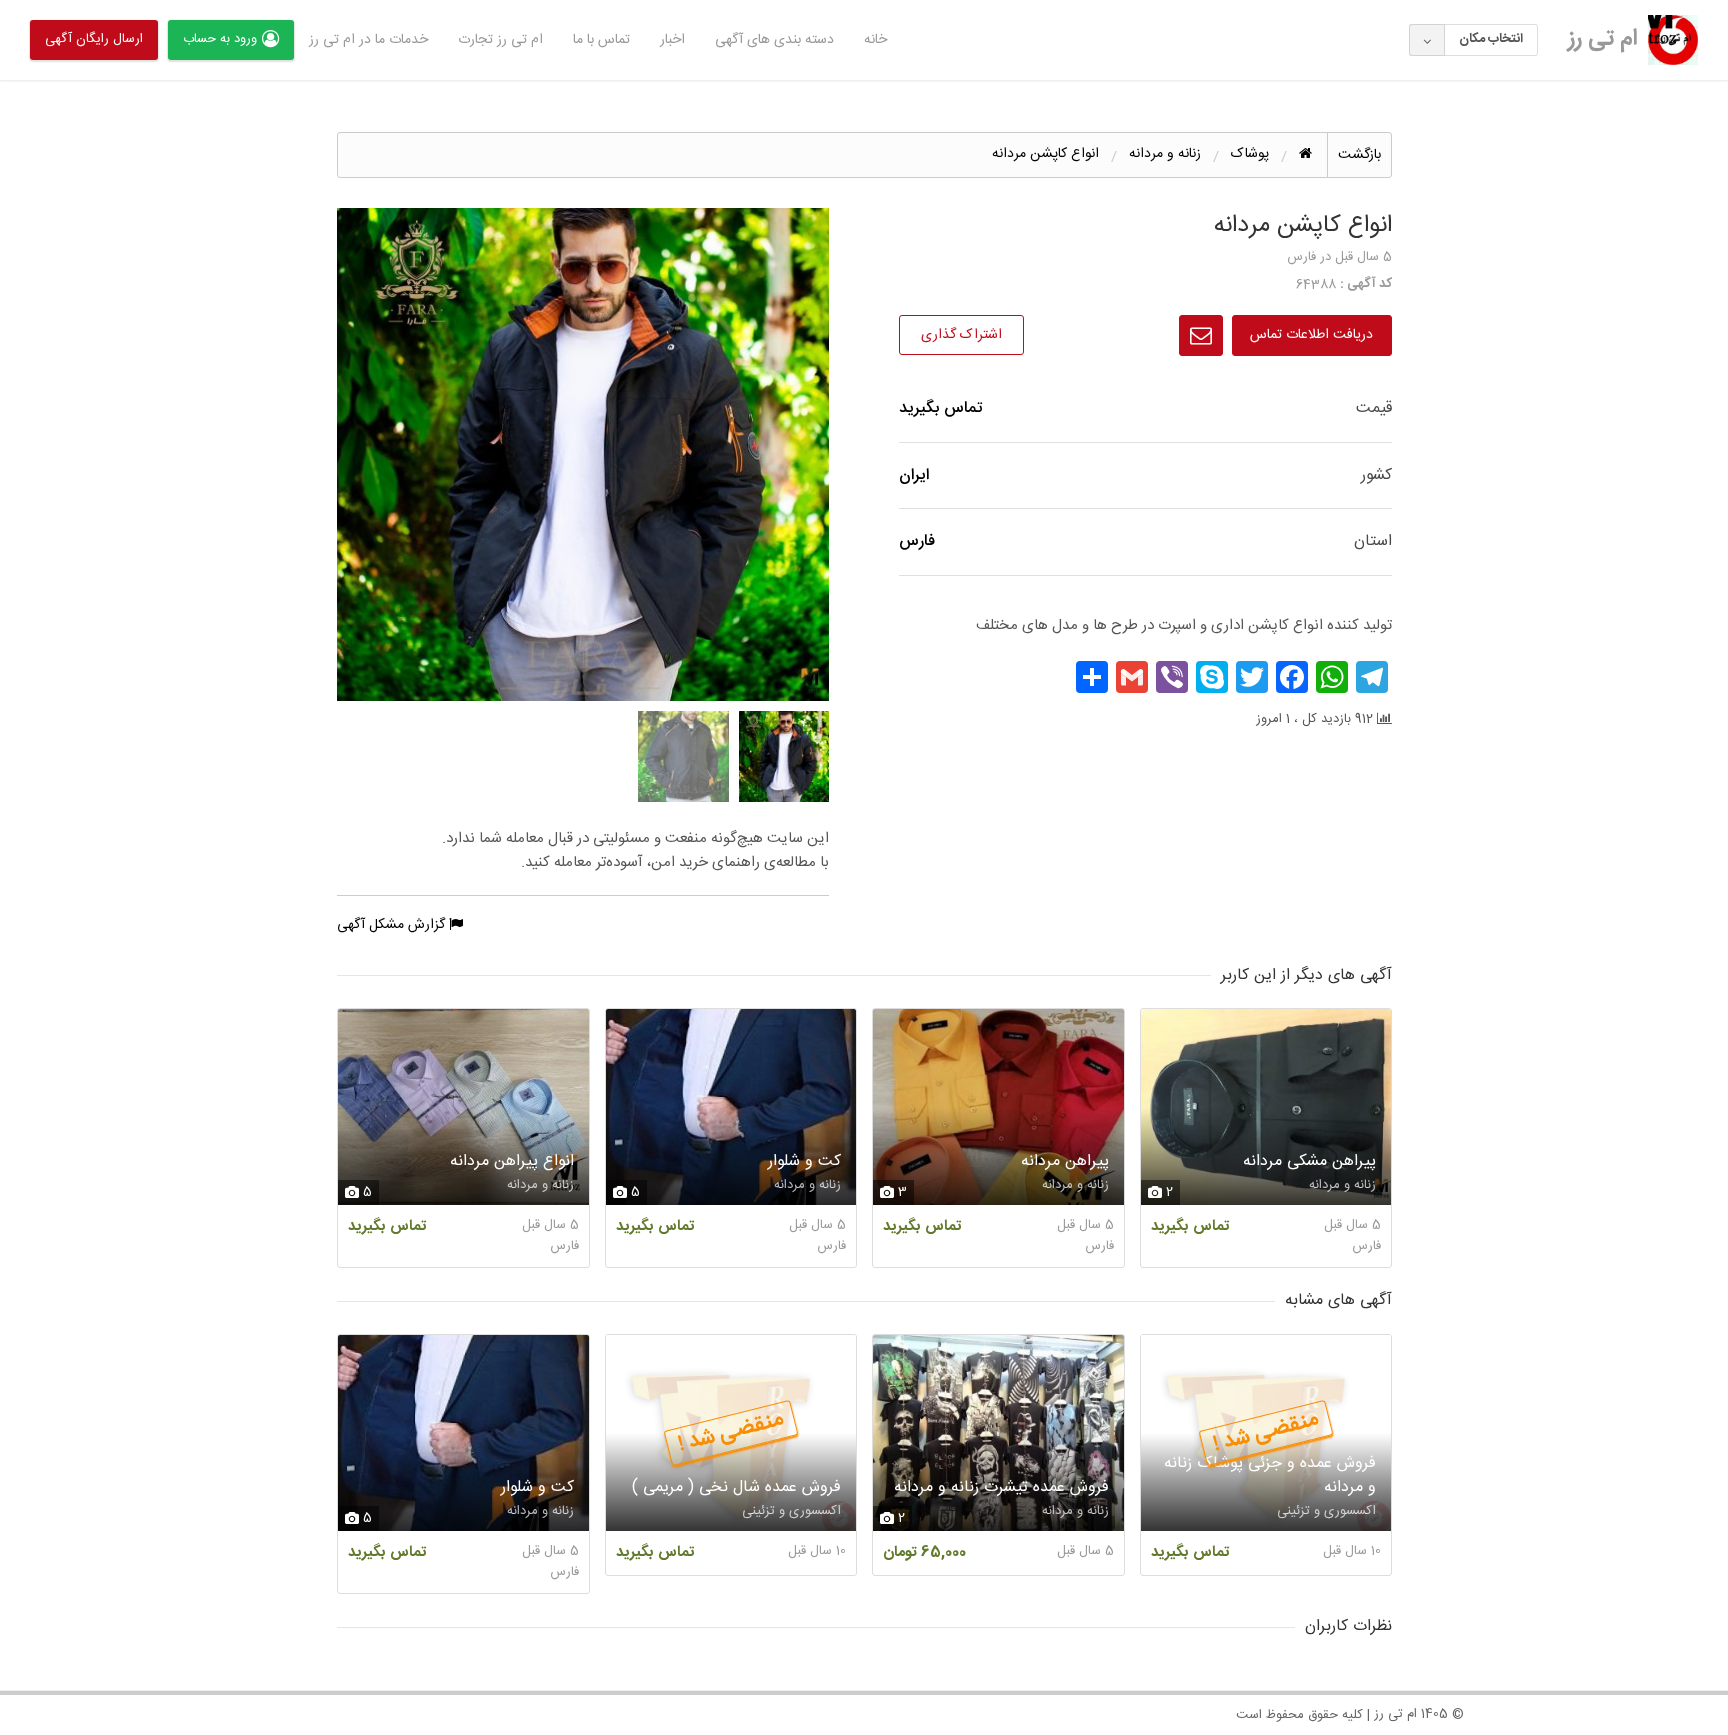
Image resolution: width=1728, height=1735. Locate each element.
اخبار (672, 40)
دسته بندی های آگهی (774, 40)
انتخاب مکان (1491, 39)
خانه (875, 40)
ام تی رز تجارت (500, 40)
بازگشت (1359, 155)
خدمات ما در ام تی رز (368, 40)
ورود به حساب (220, 39)
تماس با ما (601, 40)
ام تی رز (1603, 39)
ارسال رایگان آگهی (94, 39)
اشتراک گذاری (961, 335)
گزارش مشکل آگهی (393, 925)
